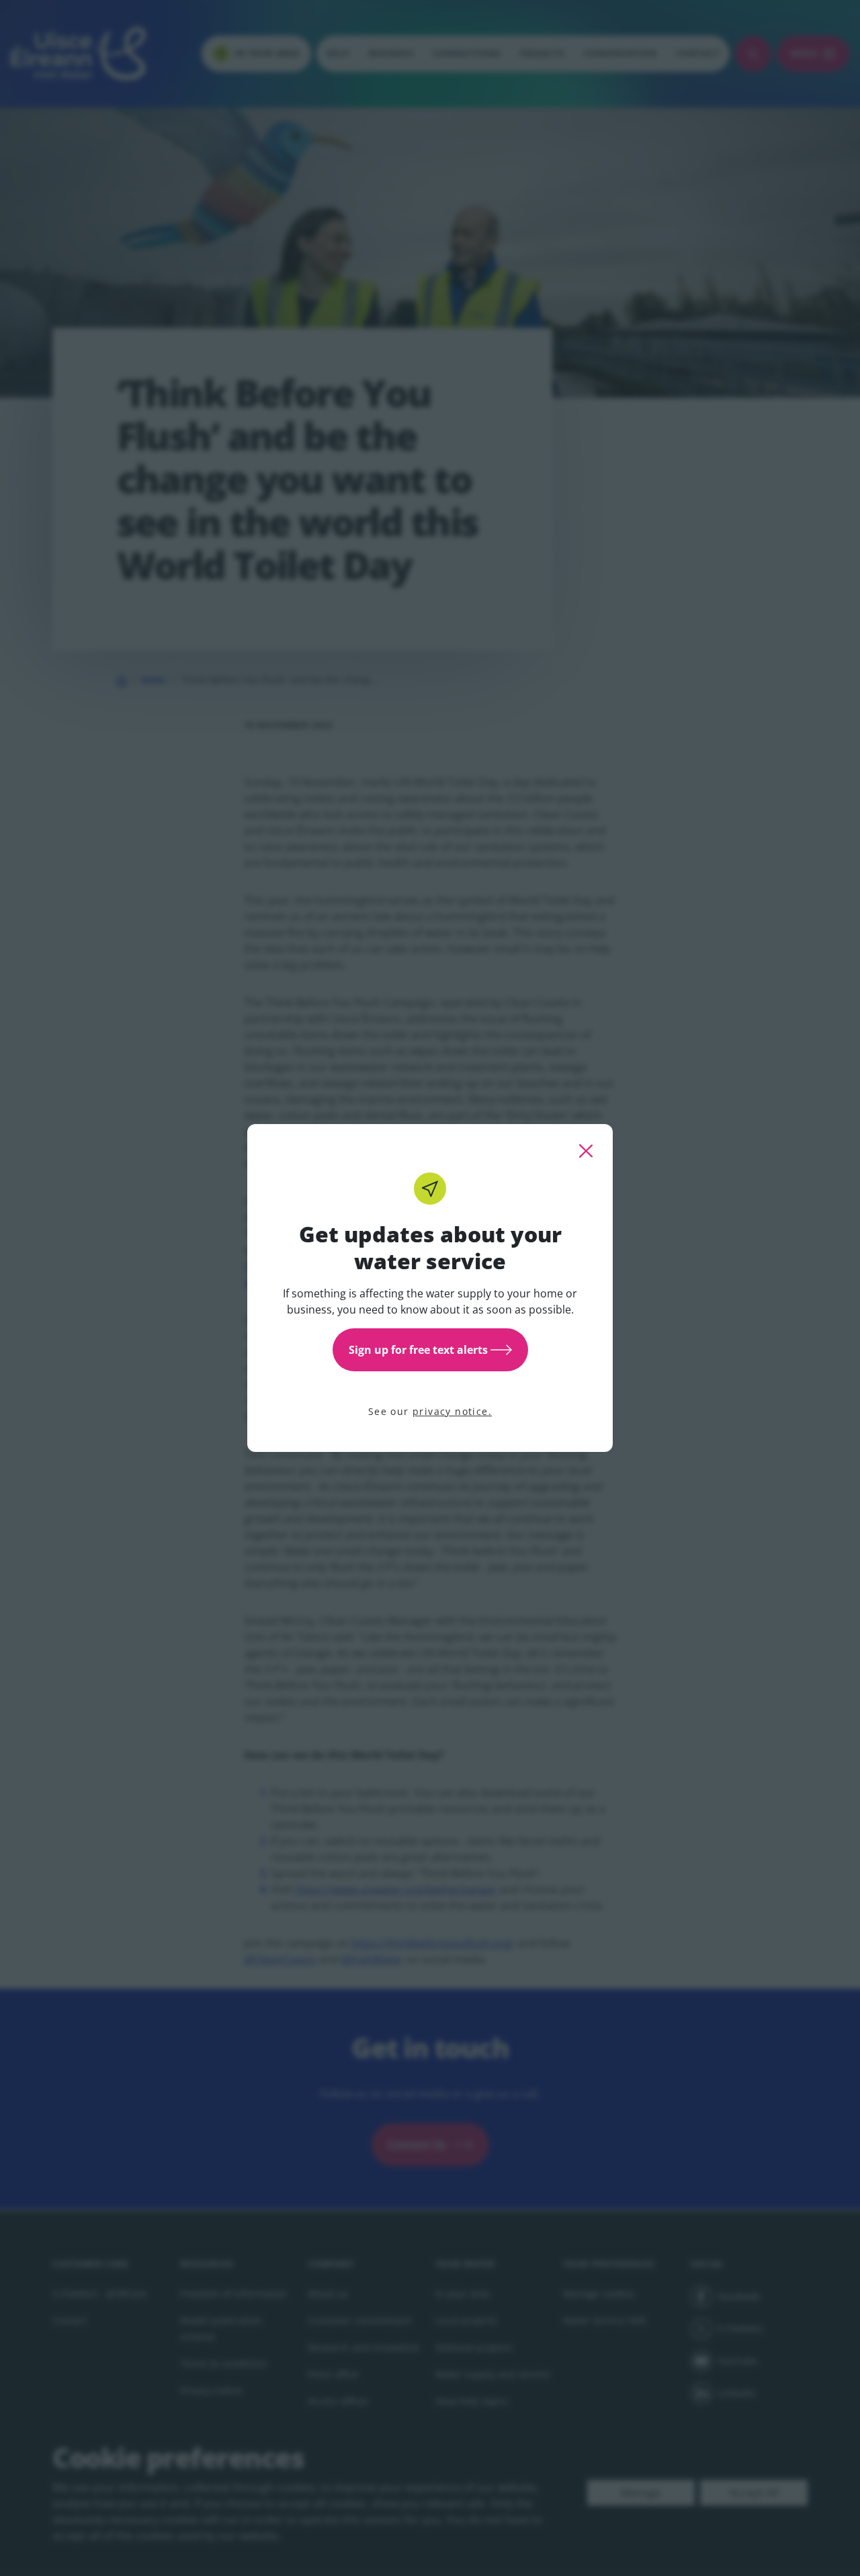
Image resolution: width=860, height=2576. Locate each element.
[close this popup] (586, 1151)
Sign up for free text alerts (418, 1350)
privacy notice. (452, 1411)
